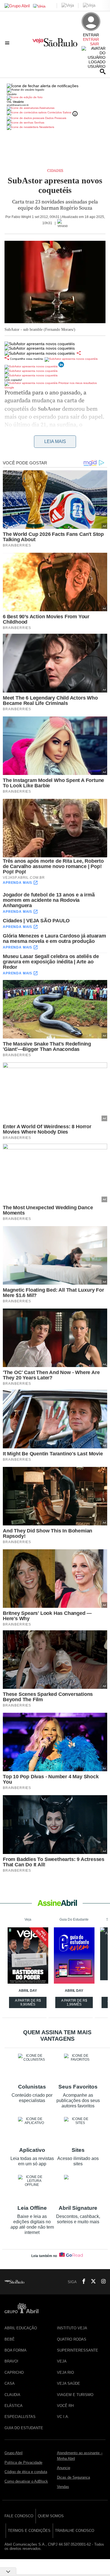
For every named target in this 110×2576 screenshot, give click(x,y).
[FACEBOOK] (82, 2282)
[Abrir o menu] (8, 43)
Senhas (39, 122)
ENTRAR (91, 39)
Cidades (55, 171)
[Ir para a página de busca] (103, 71)
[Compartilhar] (79, 353)
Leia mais (55, 441)
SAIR (94, 44)
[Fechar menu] (43, 86)
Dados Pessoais (55, 118)
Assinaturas (47, 108)
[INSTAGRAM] (101, 2282)
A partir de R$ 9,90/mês (28, 2003)
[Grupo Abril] (17, 6)
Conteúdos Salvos (59, 112)
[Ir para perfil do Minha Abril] (55, 98)
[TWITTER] (92, 2282)
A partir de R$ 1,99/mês (75, 2003)
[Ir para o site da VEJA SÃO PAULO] (55, 44)
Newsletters (46, 127)
